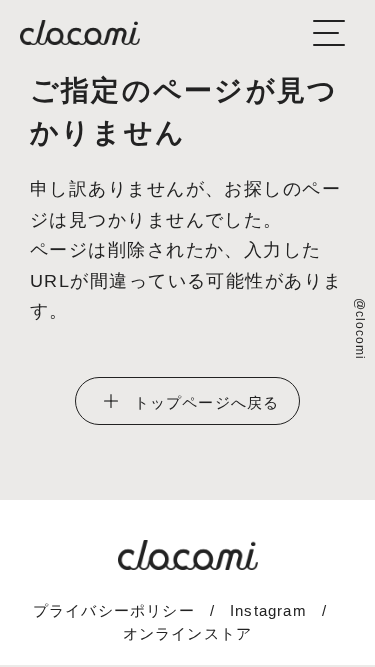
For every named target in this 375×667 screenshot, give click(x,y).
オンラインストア (188, 633)
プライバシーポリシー (114, 610)
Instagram (268, 610)
